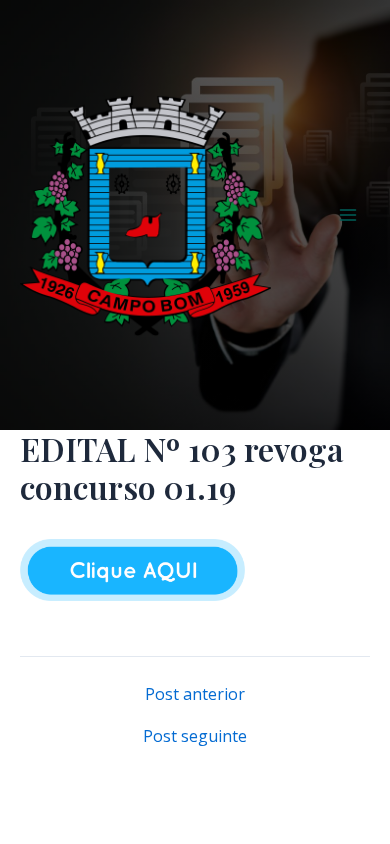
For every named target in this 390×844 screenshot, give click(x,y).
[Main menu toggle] (348, 215)
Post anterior (195, 694)
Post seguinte (195, 736)
